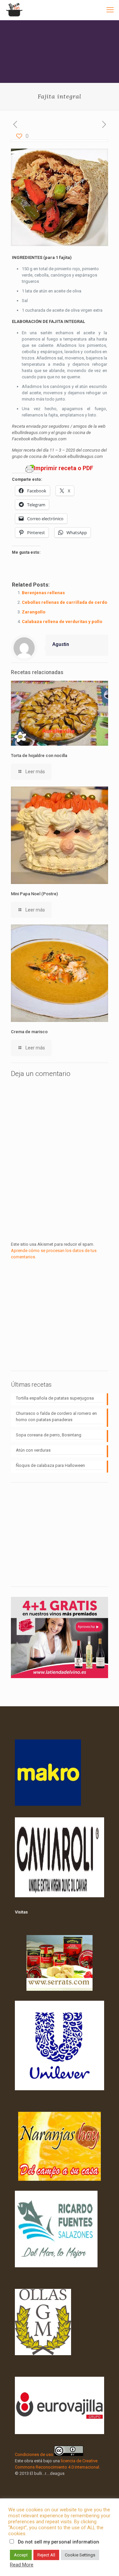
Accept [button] (21, 2555)
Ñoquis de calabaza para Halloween (50, 1465)
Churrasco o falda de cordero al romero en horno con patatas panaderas (56, 1416)
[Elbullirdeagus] (14, 10)
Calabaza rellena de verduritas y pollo (62, 622)
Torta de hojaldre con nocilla (39, 755)
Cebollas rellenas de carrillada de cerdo (64, 602)
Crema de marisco (29, 1032)
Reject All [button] (46, 2555)
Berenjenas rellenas (43, 593)
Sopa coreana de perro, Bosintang (49, 1435)
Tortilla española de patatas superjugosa (55, 1398)
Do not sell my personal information (59, 2542)
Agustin (61, 644)
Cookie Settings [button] (80, 2555)
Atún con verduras (33, 1450)
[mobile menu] (110, 10)
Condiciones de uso (34, 2454)
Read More (22, 2565)
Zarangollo (34, 612)
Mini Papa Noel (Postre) (34, 894)
